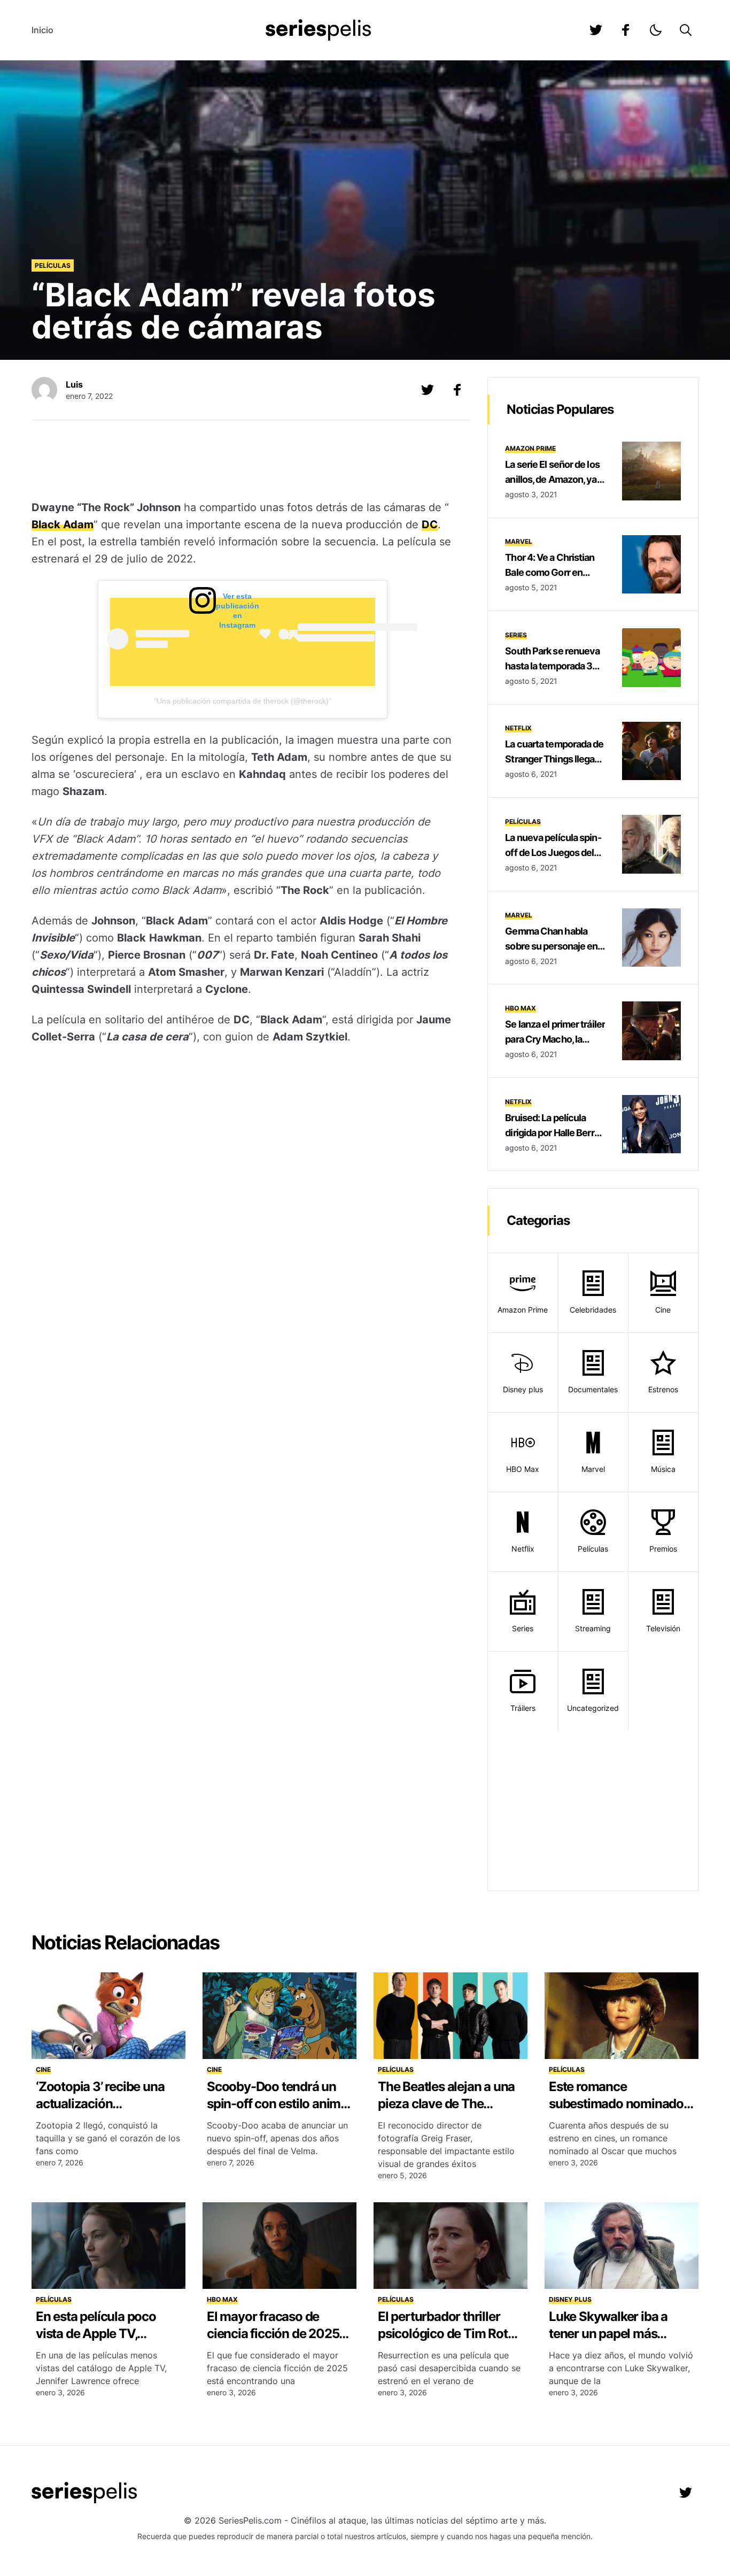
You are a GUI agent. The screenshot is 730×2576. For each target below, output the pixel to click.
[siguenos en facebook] (626, 30)
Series (516, 635)
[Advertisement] (243, 461)
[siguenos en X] (428, 390)
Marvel (519, 541)
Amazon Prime (530, 448)
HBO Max (521, 1008)
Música (663, 1469)
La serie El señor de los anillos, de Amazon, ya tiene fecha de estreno (552, 479)
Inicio (42, 30)
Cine (663, 1310)
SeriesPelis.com (250, 2520)
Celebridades (593, 1310)
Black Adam (63, 525)
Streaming (593, 1628)
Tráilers (523, 1708)
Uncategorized (593, 1708)
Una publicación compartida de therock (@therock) (243, 701)
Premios (663, 1549)
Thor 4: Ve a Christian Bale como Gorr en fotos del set (550, 572)
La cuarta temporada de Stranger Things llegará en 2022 (554, 759)
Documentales (593, 1389)
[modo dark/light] (656, 30)
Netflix (518, 728)
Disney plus (523, 1389)
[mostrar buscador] (686, 30)
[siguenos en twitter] (596, 30)
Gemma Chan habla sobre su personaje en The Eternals (551, 946)
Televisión (663, 1628)
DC (430, 525)
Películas (53, 265)
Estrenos (663, 1389)
